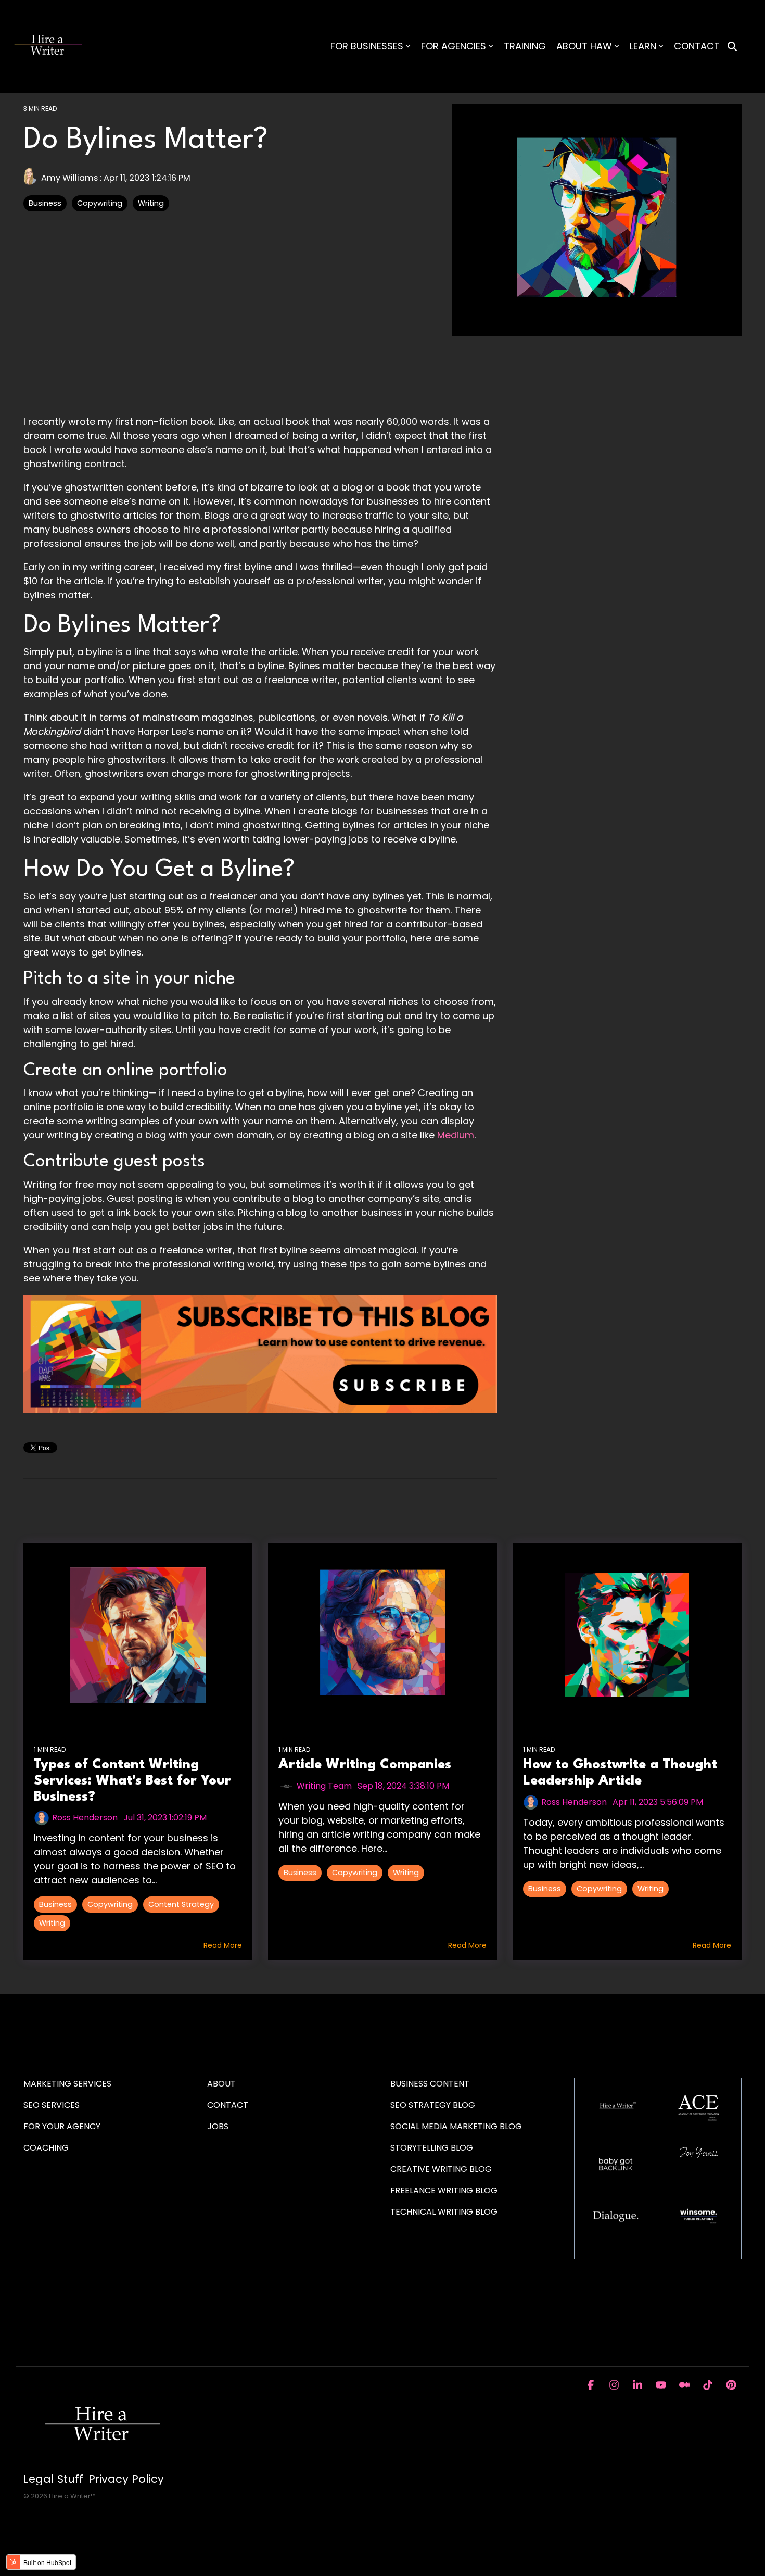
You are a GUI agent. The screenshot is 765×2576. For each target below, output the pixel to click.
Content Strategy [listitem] (181, 1904)
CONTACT (697, 46)
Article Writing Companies (365, 1765)
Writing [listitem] (52, 1923)
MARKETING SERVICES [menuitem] (67, 2084)
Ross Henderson (85, 1818)
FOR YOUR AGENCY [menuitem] (63, 2126)
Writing (151, 203)
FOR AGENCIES (454, 46)
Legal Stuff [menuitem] (53, 2479)
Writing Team (324, 1786)
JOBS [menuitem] (218, 2126)
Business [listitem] (55, 1904)
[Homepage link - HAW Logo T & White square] (101, 2462)
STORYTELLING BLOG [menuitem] (432, 2148)
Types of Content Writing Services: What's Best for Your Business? (132, 1781)
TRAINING (525, 46)
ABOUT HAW (584, 46)
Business (45, 203)
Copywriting (100, 203)
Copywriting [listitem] (110, 1904)
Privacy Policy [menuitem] (126, 2479)
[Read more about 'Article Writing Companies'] (382, 1635)
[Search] (732, 47)
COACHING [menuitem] (46, 2148)
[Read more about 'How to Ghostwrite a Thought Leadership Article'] (627, 1635)
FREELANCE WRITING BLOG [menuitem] (444, 2190)
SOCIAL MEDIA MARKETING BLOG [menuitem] (456, 2126)
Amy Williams (69, 178)
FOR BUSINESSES (367, 46)
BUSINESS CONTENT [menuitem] (430, 2084)
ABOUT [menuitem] (221, 2084)
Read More (223, 1945)
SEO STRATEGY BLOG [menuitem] (433, 2105)
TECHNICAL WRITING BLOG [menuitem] (444, 2212)
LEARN (643, 46)
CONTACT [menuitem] (228, 2105)
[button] (592, 2385)
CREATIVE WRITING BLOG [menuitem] (441, 2169)
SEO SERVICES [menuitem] (52, 2105)
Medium (456, 1135)
